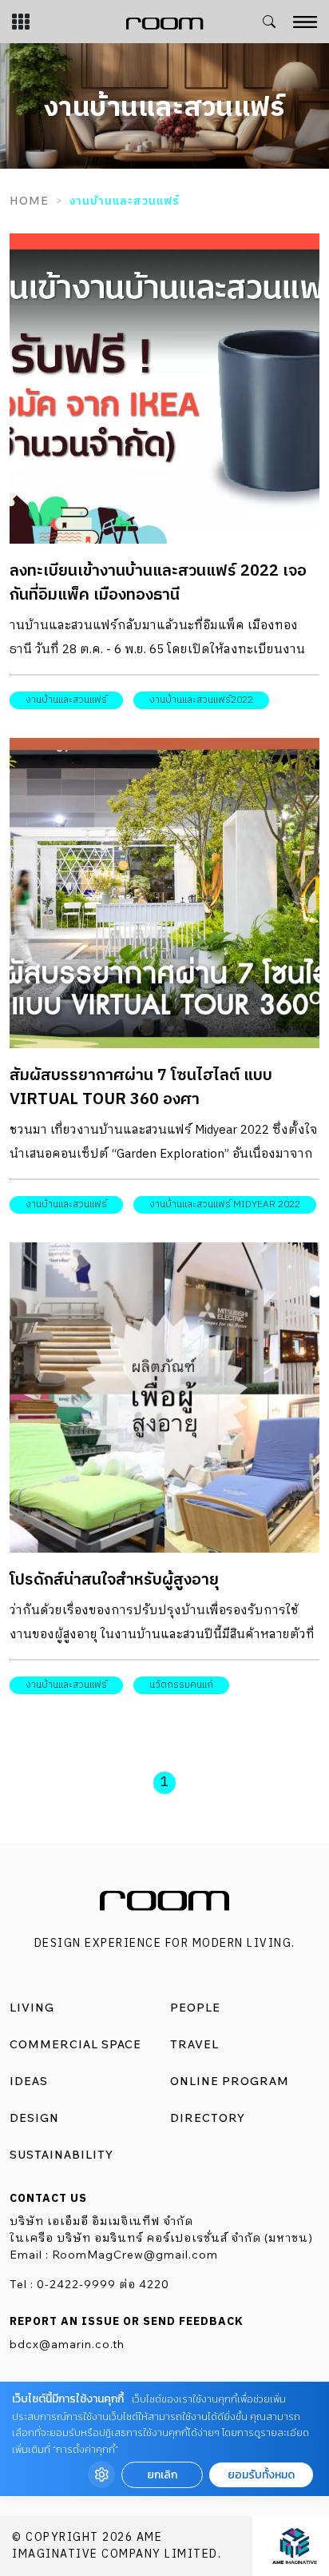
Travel (194, 2044)
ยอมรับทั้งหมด (261, 2475)
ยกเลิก (162, 2475)
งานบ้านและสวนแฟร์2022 (201, 700)
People (195, 2008)
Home (29, 201)
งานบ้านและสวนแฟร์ (66, 700)
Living (32, 2008)
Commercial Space (75, 2044)
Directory (208, 2118)
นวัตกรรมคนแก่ (181, 1685)
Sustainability (61, 2155)
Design (34, 2118)
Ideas (29, 2081)
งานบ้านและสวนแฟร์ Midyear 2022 (225, 1204)
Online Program (230, 2081)
